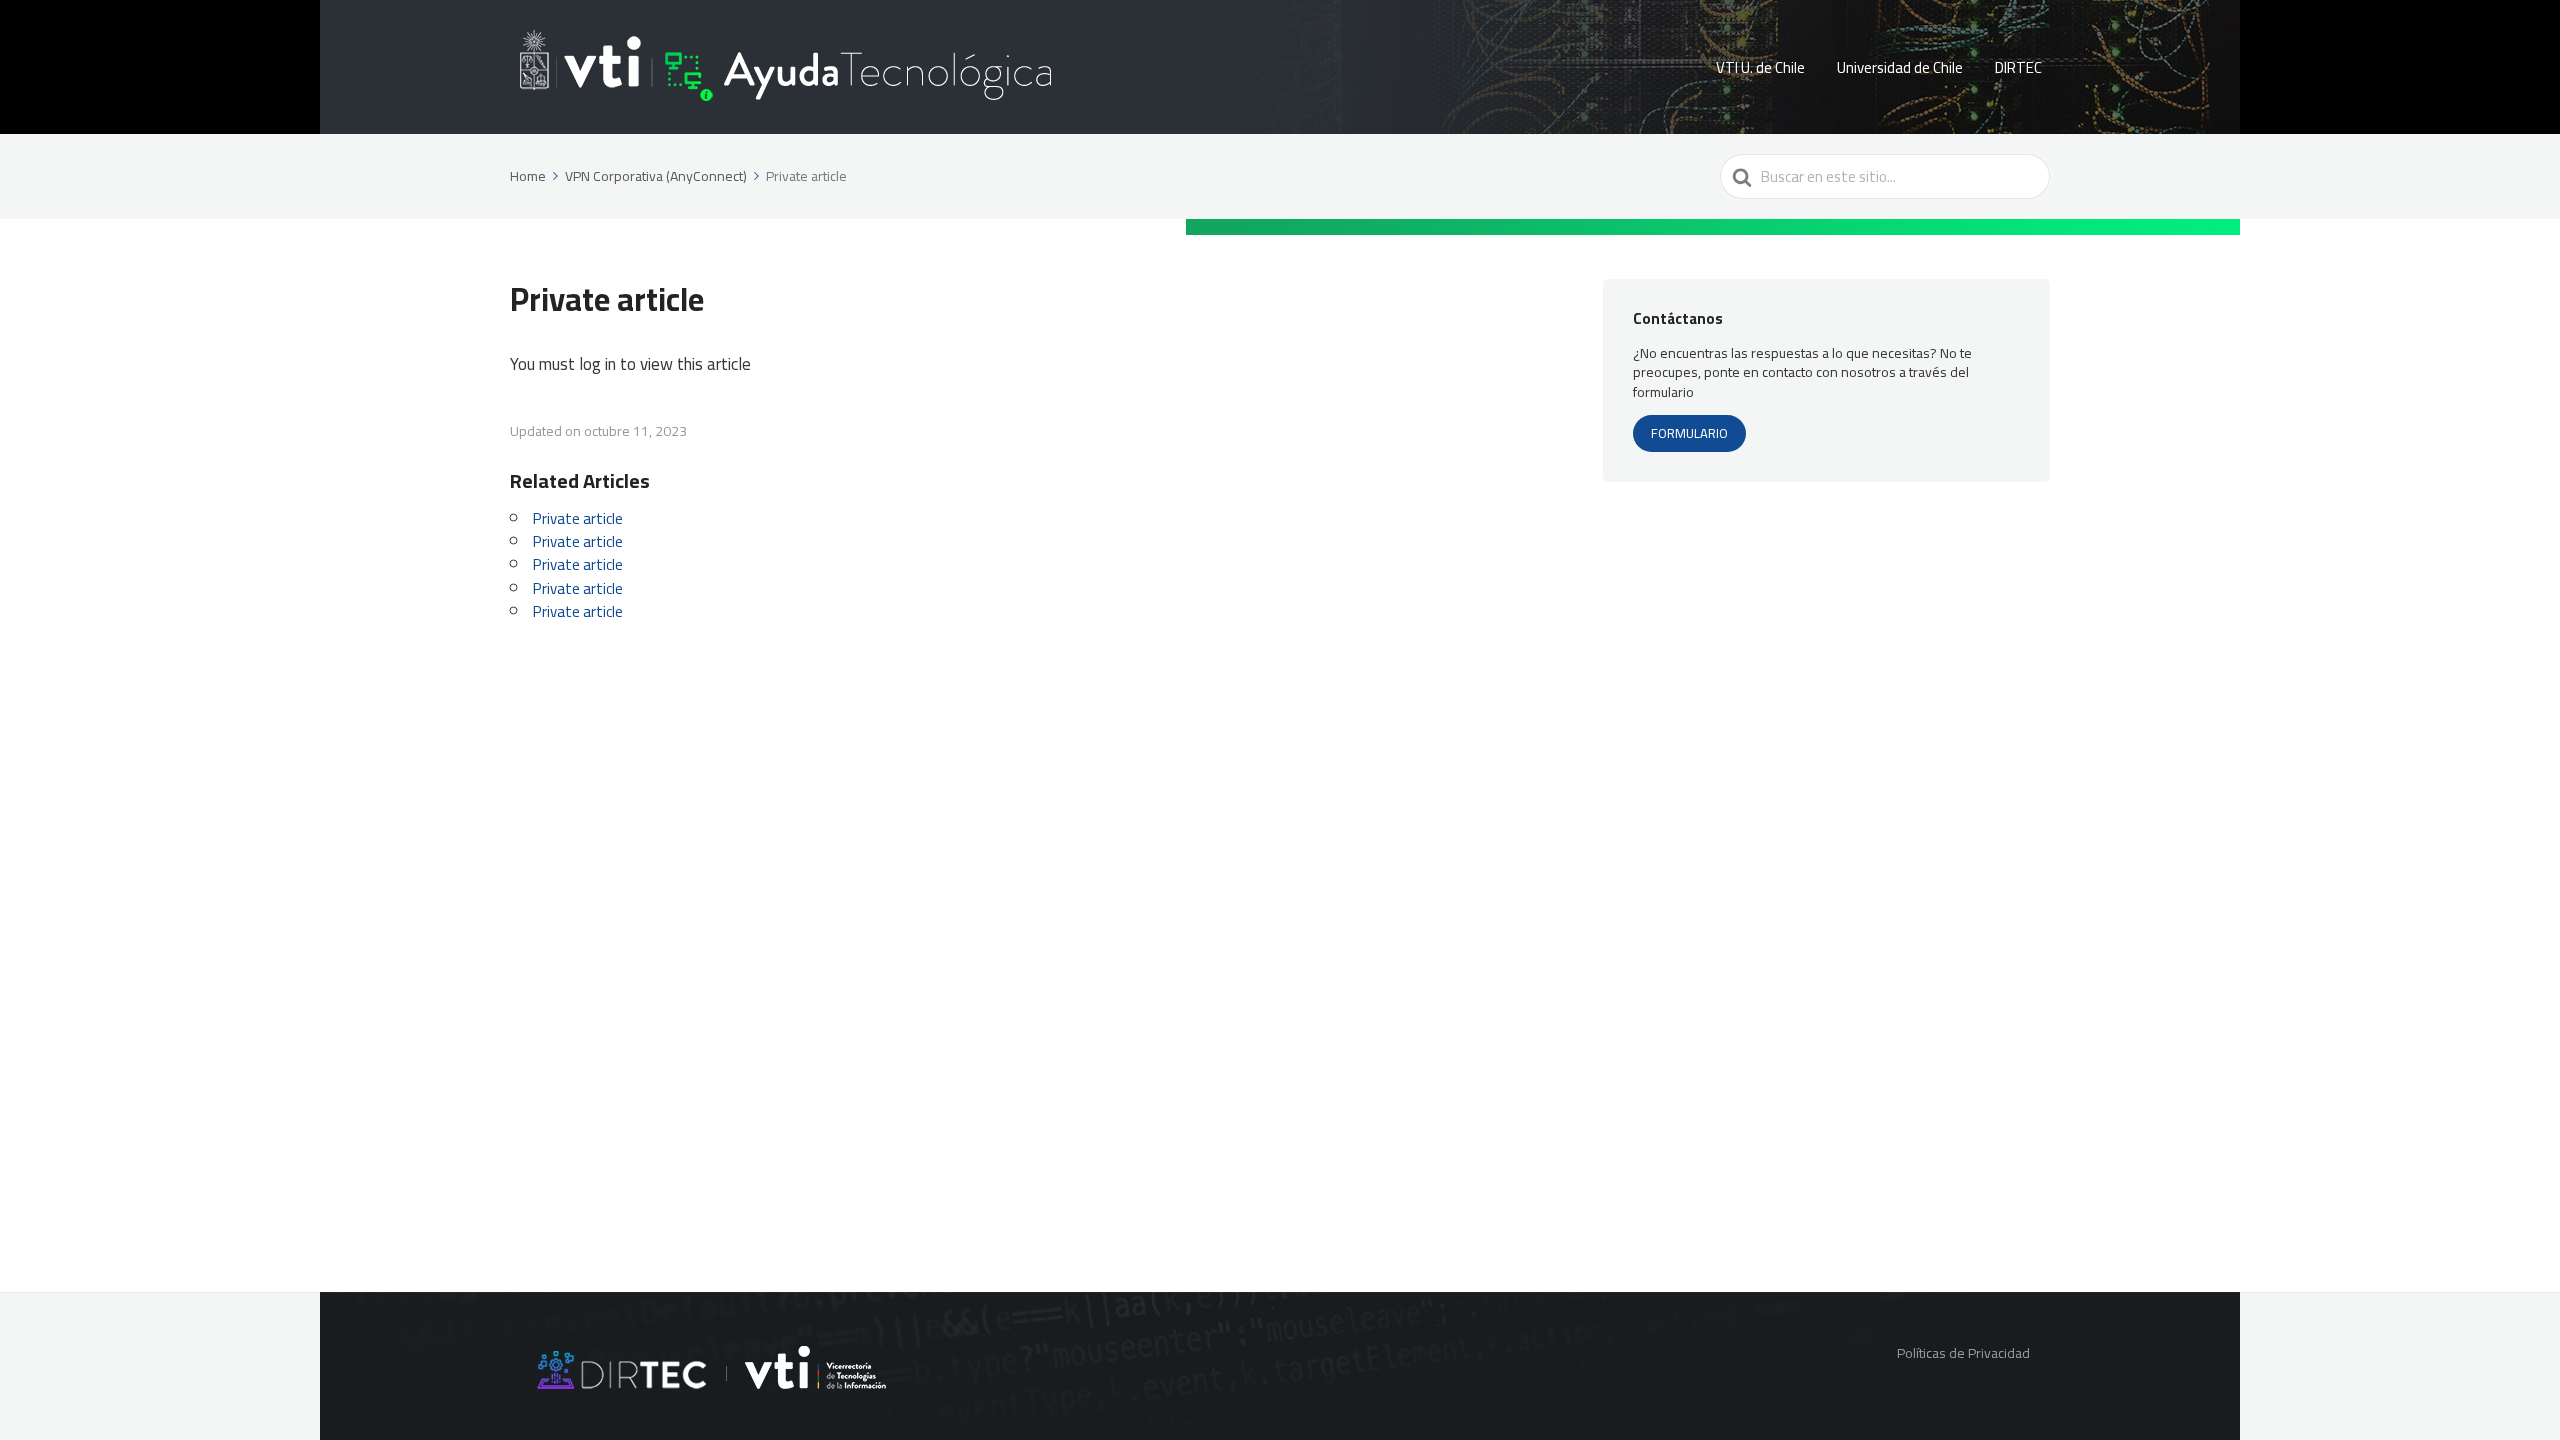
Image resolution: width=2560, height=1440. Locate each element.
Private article (578, 518)
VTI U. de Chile (1760, 67)
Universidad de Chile (1900, 67)
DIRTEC (2018, 67)
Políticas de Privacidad (1963, 1353)
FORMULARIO (1689, 433)
